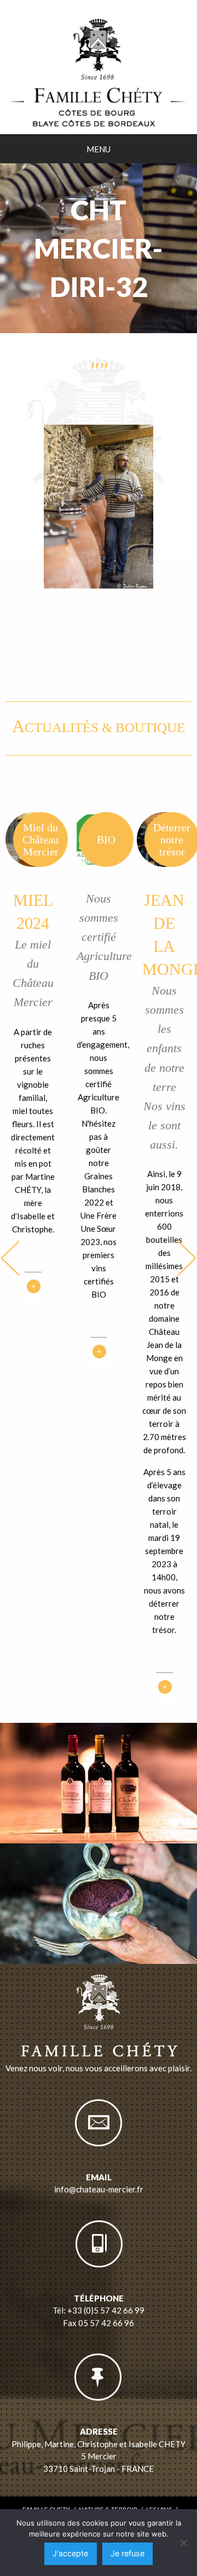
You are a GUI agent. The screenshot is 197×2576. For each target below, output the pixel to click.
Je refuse (128, 2553)
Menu (99, 149)
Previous (10, 1258)
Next (187, 1258)
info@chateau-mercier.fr (99, 2189)
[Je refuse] (183, 2543)
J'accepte (70, 2553)
